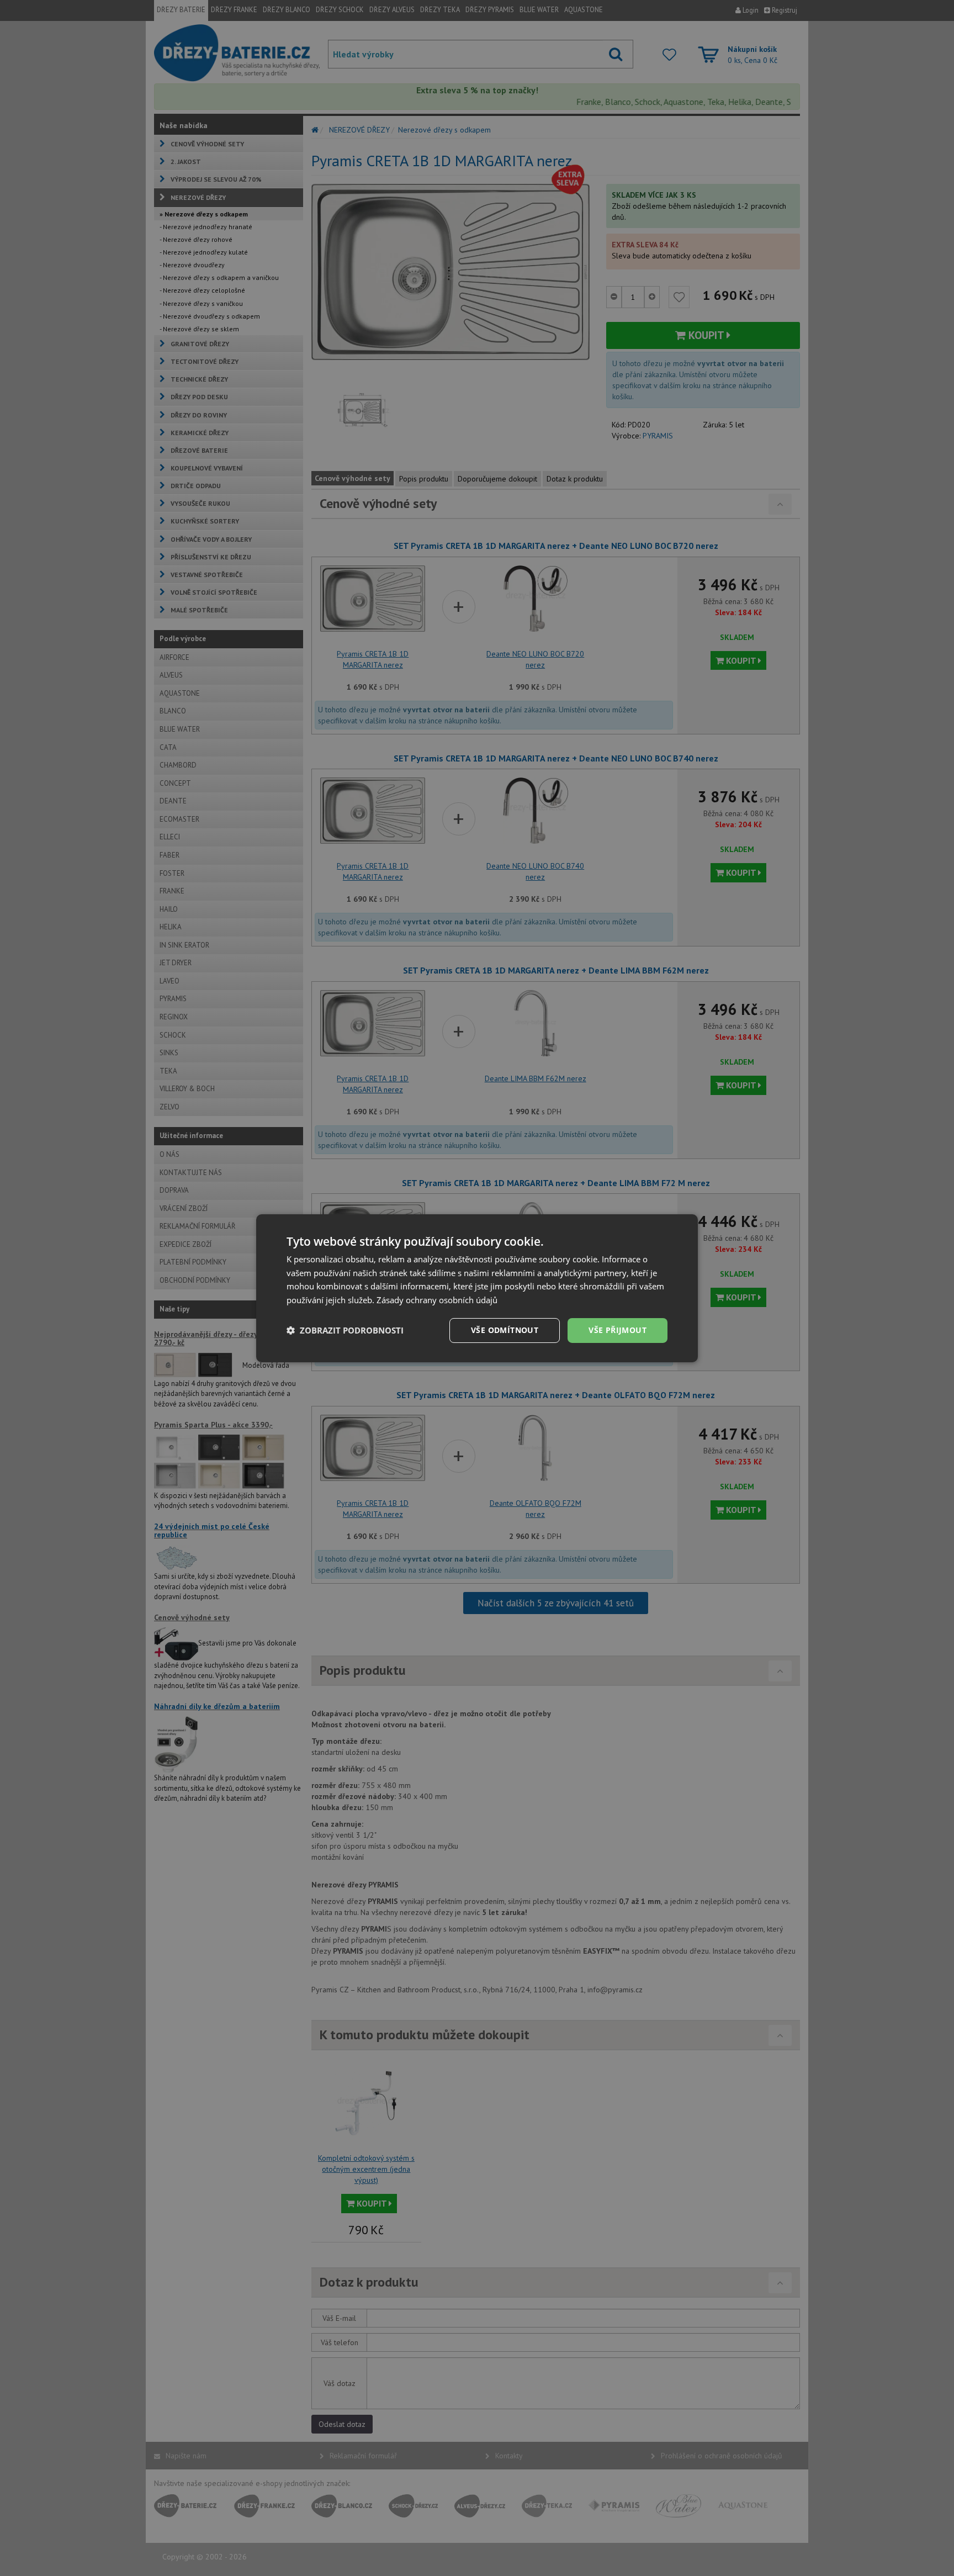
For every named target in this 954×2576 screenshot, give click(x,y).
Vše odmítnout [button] (505, 1330)
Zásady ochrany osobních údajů (437, 1300)
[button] (345, 1330)
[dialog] (477, 1288)
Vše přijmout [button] (618, 1330)
